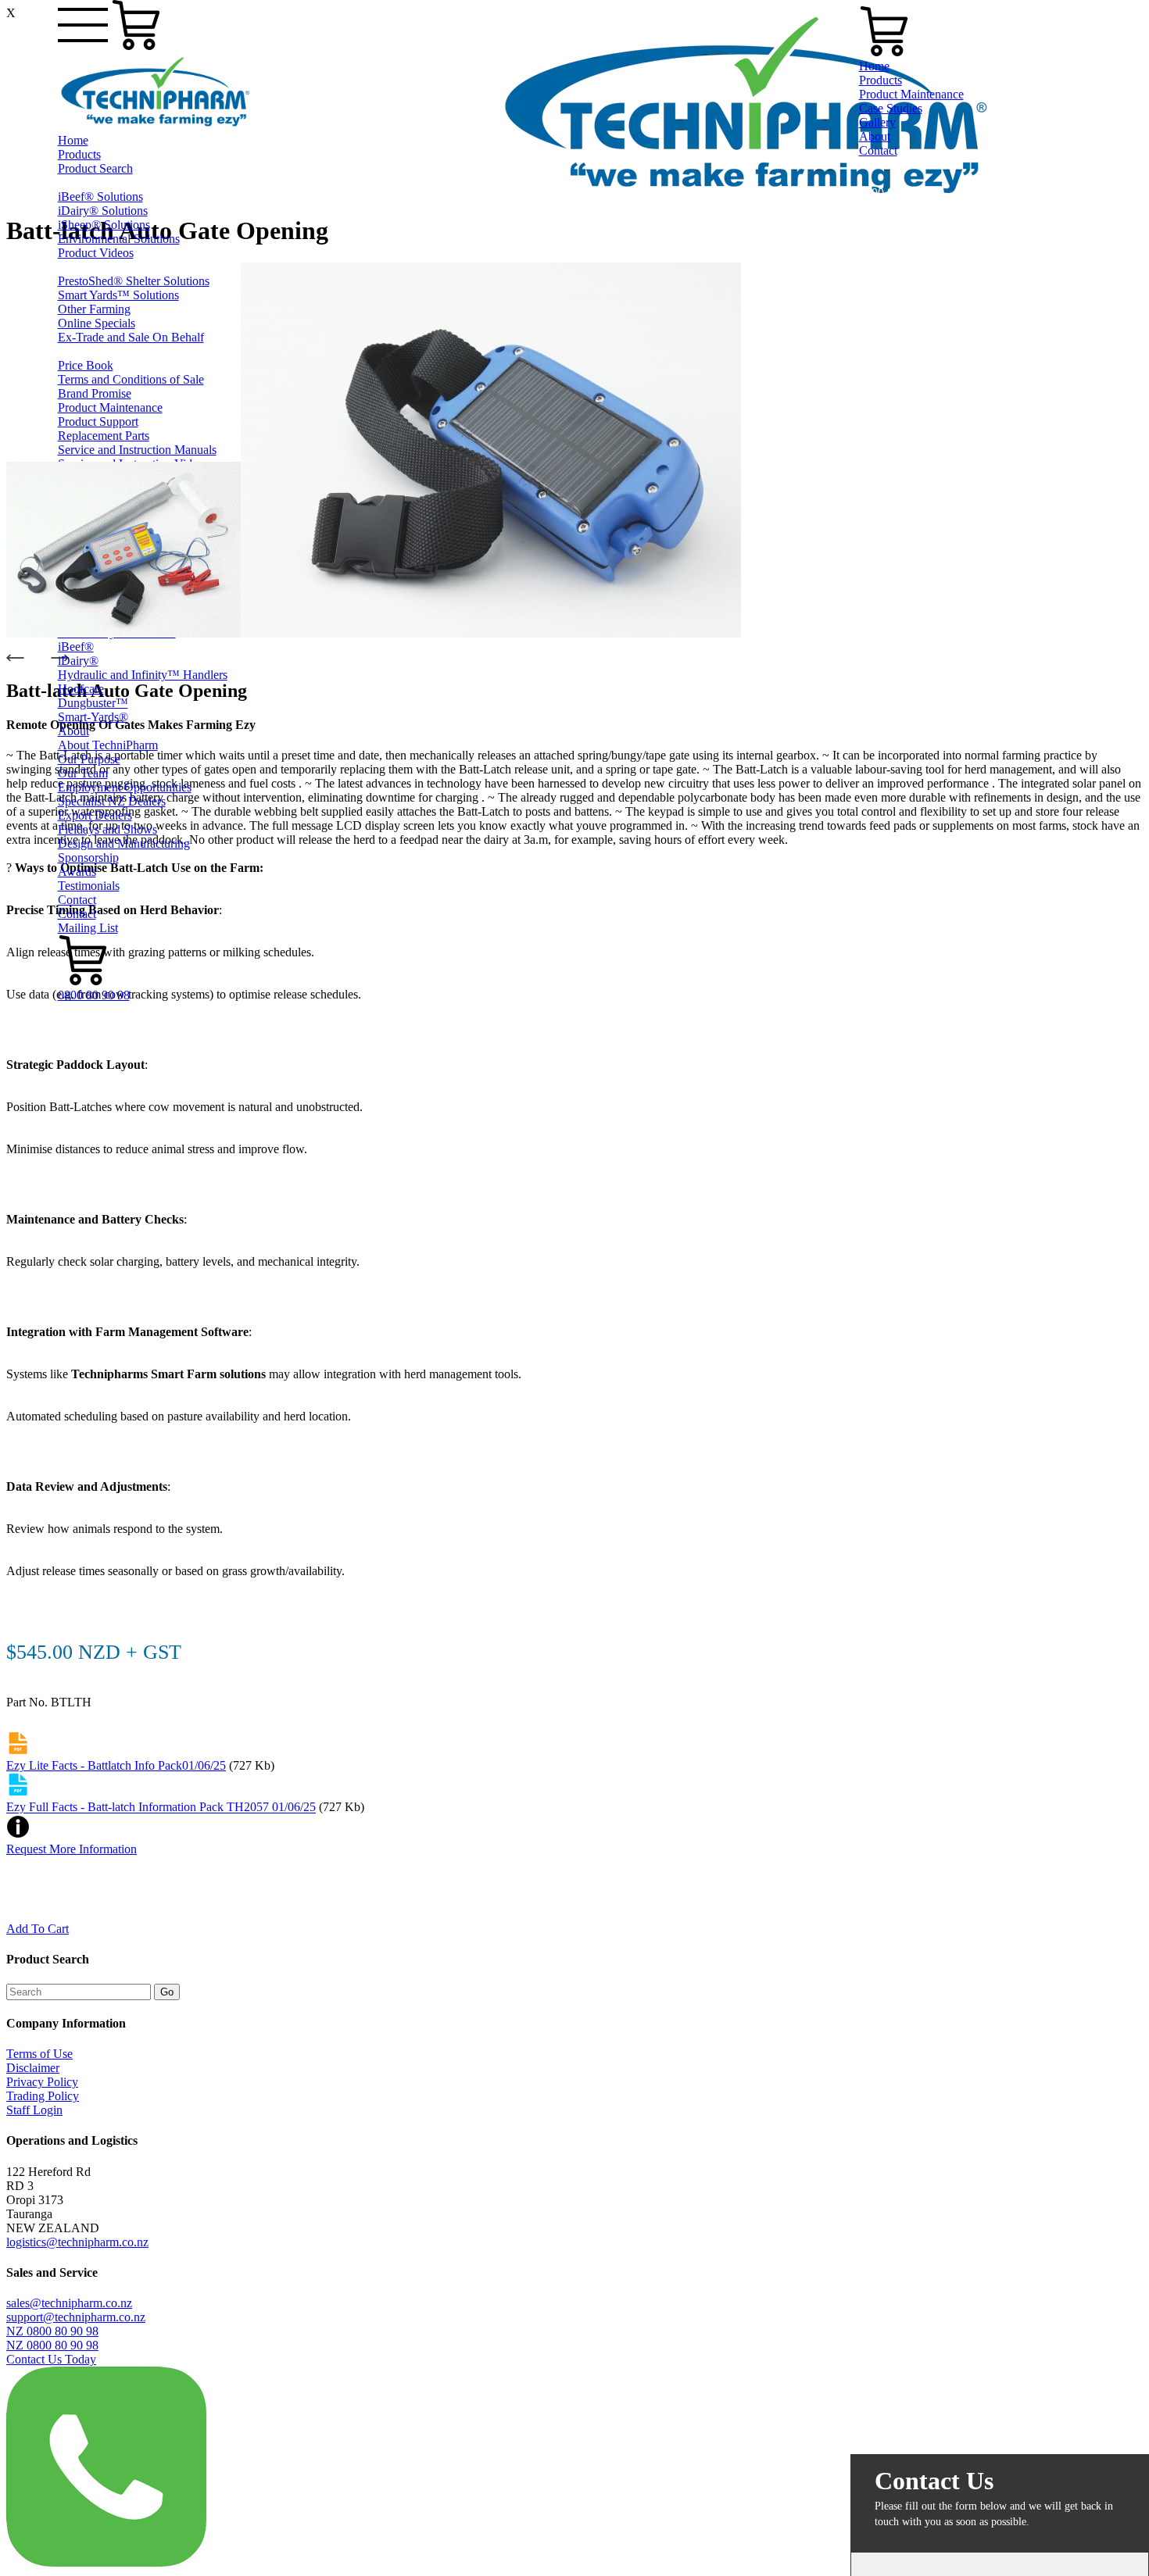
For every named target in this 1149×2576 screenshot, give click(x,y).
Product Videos (96, 253)
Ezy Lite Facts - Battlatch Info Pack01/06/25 (116, 1765)
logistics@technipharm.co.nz (77, 2242)
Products (79, 154)
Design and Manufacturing (124, 843)
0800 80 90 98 (94, 995)
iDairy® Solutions (103, 211)
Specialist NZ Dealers (112, 801)
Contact (77, 900)
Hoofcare (81, 689)
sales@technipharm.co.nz (69, 2303)
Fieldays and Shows (107, 829)
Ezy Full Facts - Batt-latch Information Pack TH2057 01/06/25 (161, 1808)
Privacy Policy (42, 2082)
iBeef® (76, 647)
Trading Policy (43, 2096)
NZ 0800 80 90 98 (52, 2331)
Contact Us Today (51, 2359)
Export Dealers (95, 815)
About (73, 731)
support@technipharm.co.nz (76, 2317)
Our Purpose (89, 759)
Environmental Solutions (119, 239)
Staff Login (34, 2110)
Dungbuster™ (93, 703)
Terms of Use (39, 2054)
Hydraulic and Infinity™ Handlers (143, 675)
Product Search (95, 168)
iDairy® (78, 661)
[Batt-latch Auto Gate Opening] (123, 633)
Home (73, 140)
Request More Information (72, 1849)
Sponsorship (88, 857)
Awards (77, 872)
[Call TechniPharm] (106, 2562)
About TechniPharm (108, 745)
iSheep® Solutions (104, 225)
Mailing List (88, 928)
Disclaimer (33, 2068)
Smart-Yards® (93, 717)
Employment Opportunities (125, 787)
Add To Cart (38, 1929)
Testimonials (89, 886)
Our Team (83, 773)
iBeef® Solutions (100, 197)
